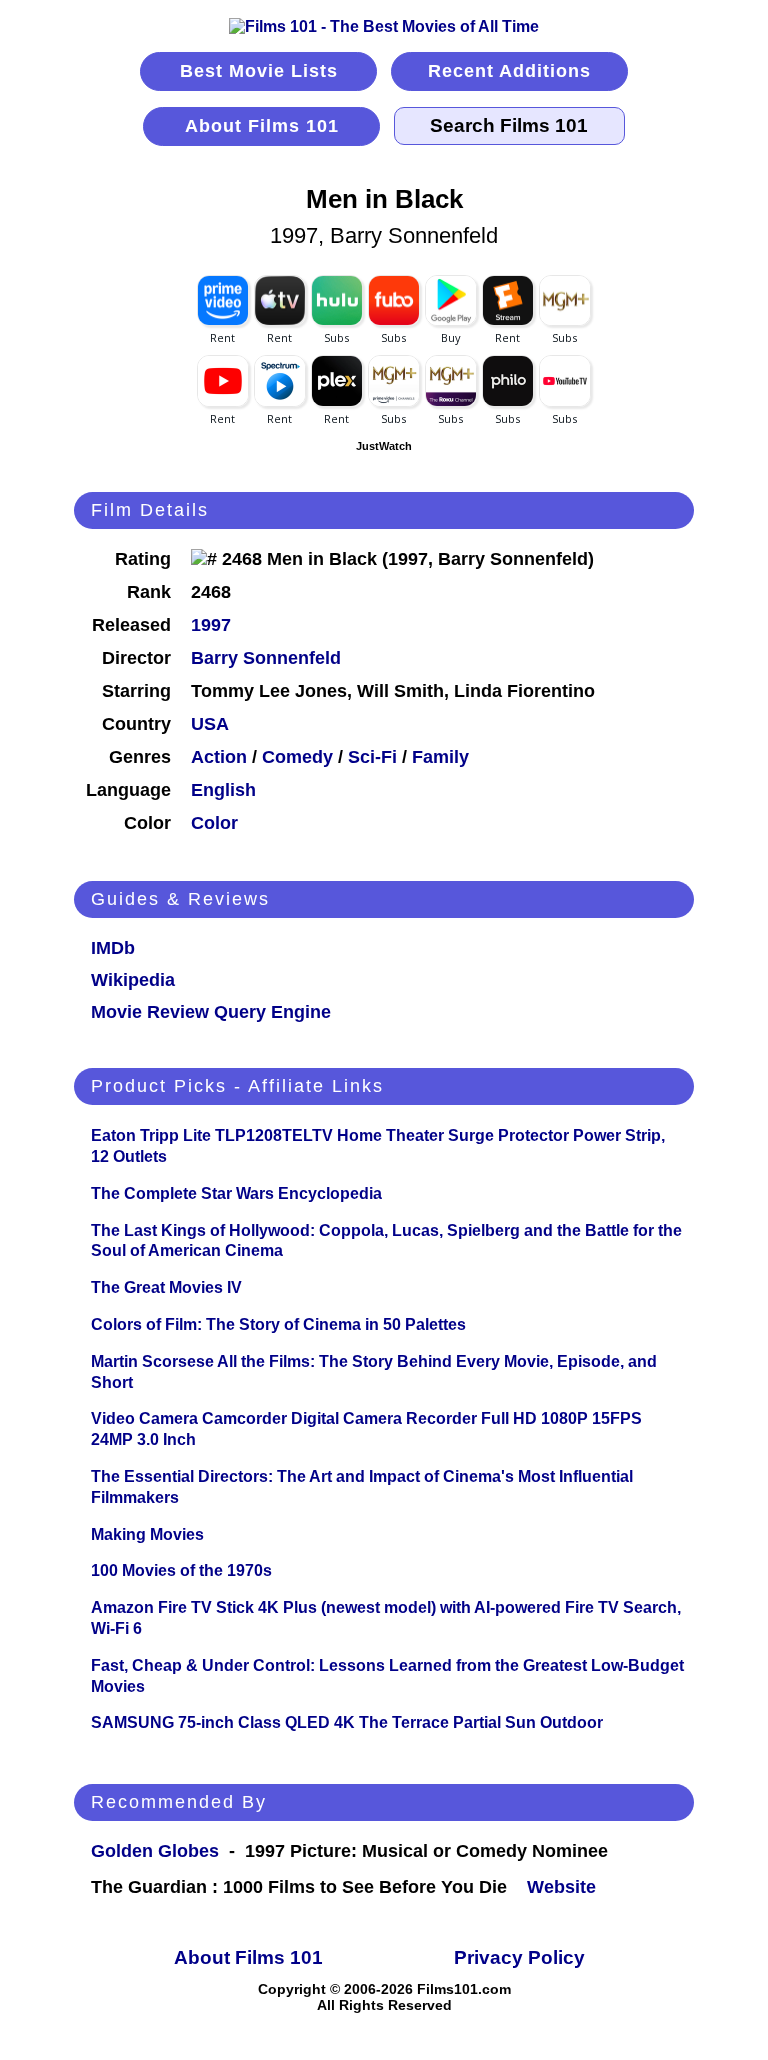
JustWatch (384, 446)
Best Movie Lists (259, 71)
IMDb (113, 948)
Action (219, 757)
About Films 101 (262, 126)
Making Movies (147, 1534)
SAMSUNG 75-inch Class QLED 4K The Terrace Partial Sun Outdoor (347, 1722)
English (223, 790)
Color (214, 823)
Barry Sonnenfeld (266, 658)
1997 (211, 625)
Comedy (297, 757)
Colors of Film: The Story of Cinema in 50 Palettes (278, 1324)
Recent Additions (509, 71)
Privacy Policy (519, 1957)
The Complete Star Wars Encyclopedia (236, 1193)
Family (440, 757)
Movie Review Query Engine (211, 1012)
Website (561, 1887)
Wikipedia (133, 980)
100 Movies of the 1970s (181, 1570)
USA (210, 724)
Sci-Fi (372, 757)
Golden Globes (155, 1851)
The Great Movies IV (166, 1287)
